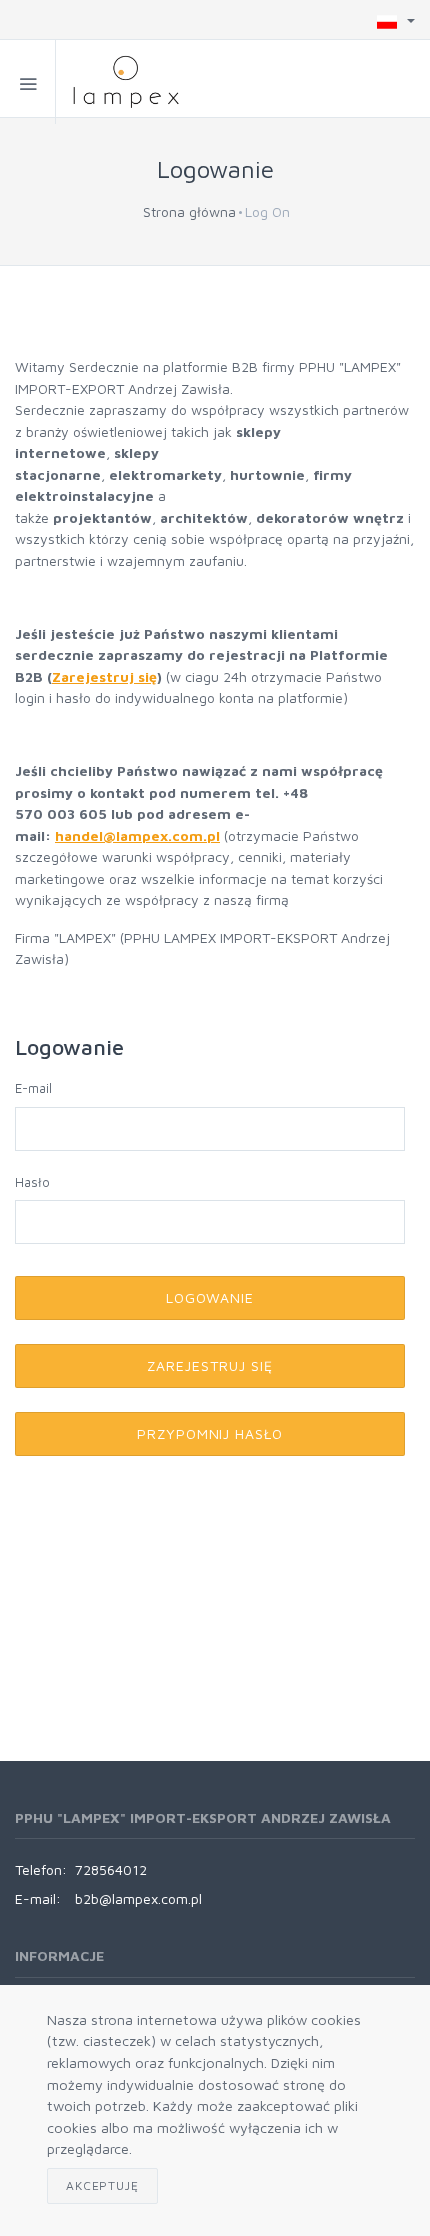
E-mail (33, 1088)
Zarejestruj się (104, 676)
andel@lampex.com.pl (142, 835)
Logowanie (210, 1297)
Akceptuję (102, 2185)
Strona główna (189, 211)
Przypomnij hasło (210, 1433)
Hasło (32, 1182)
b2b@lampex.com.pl (138, 1898)
